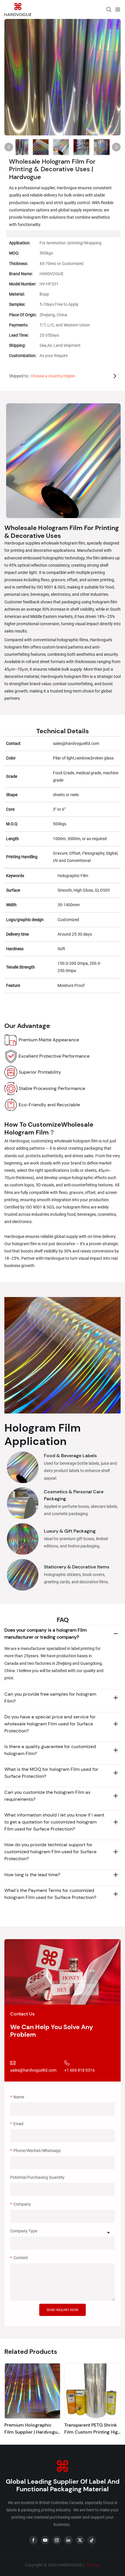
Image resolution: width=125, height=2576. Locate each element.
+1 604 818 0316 (80, 2070)
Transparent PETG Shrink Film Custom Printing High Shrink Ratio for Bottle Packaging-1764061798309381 (92, 2429)
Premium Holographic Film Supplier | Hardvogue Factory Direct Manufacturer (32, 2429)
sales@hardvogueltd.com (33, 2070)
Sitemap (92, 2565)
